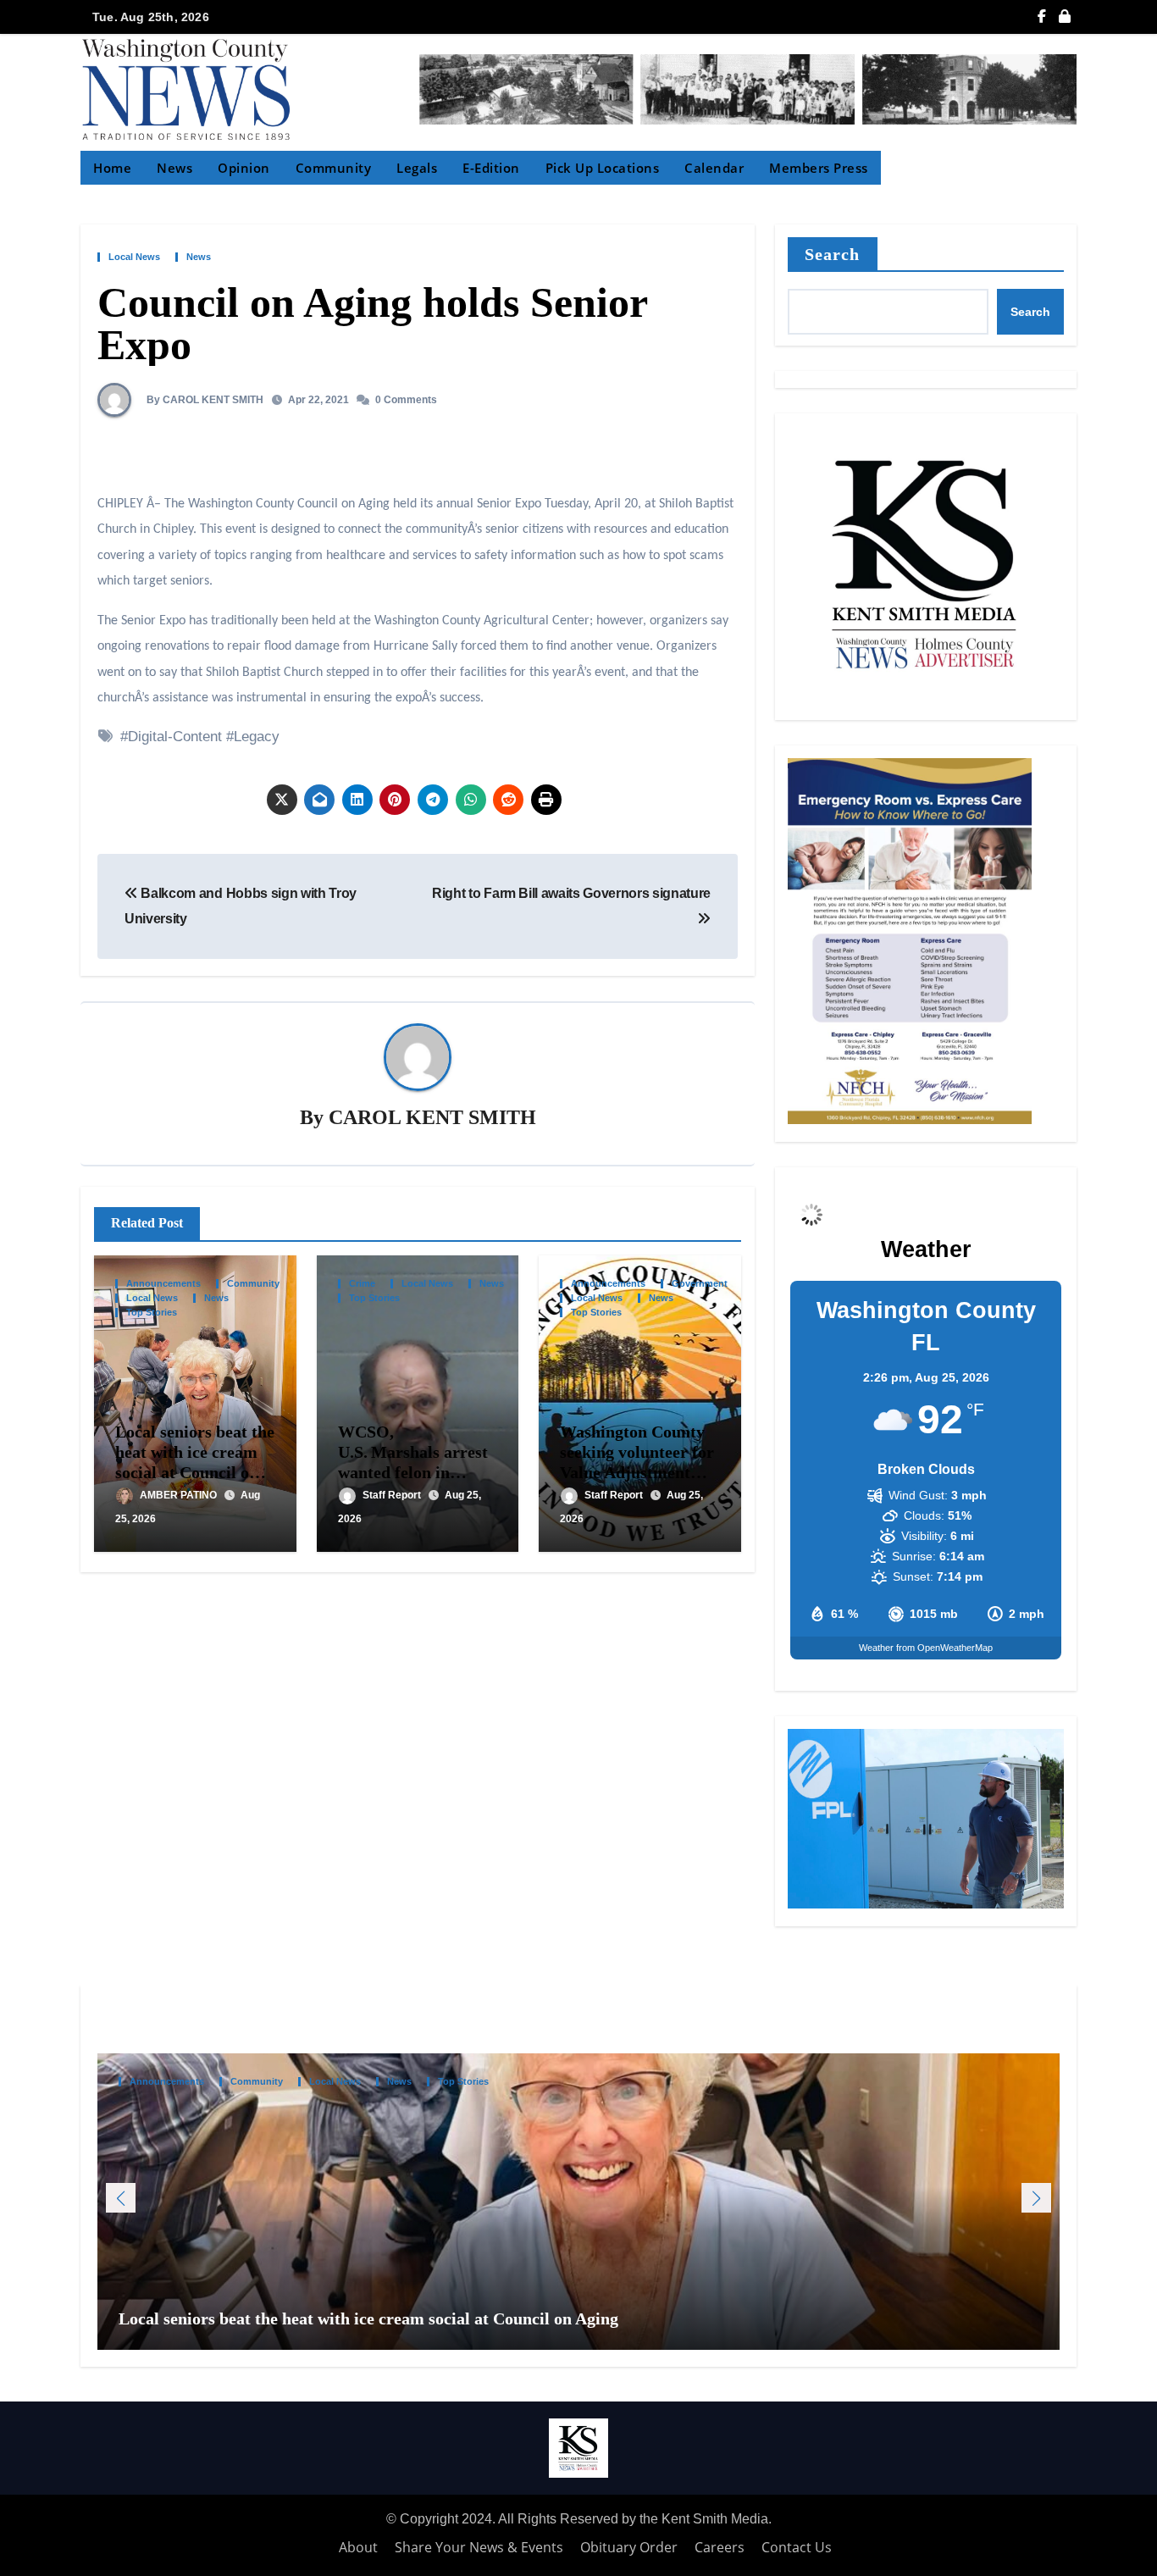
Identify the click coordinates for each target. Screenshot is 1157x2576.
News (174, 168)
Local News (134, 257)
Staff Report (393, 1495)
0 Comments (406, 400)
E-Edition (491, 168)
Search (833, 254)
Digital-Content (175, 737)
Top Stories (152, 1313)
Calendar (714, 168)
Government (700, 1284)
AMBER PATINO (180, 1495)
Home (112, 168)
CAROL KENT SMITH (432, 1117)
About (358, 2547)
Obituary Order (629, 2547)
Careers (720, 2547)
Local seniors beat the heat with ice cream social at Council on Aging (371, 2319)
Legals (417, 168)
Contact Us (797, 2547)
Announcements (163, 1284)
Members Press (819, 168)
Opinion (244, 168)
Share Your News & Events (479, 2547)
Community (334, 168)
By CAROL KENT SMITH (204, 400)
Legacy (257, 737)
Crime (362, 1284)
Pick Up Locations (603, 168)
